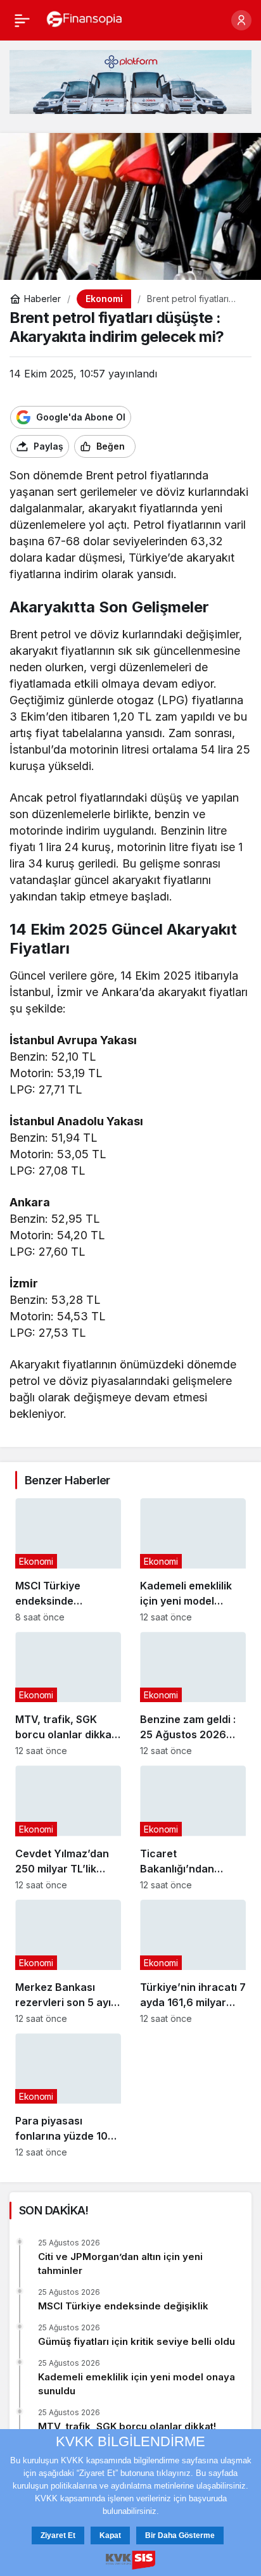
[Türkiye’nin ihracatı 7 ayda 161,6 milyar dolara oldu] (193, 1962)
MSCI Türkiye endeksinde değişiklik (123, 2306)
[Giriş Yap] (241, 20)
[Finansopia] (85, 19)
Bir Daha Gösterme (180, 2535)
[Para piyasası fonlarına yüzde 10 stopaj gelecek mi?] (68, 2095)
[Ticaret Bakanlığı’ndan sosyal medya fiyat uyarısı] (193, 1828)
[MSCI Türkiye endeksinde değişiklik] (68, 1560)
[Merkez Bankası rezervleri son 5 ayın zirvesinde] (68, 1962)
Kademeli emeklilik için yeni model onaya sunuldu (137, 2384)
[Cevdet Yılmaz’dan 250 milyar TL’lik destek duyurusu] (68, 1828)
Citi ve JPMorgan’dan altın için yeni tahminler (120, 2263)
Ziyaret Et (58, 2535)
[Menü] (22, 20)
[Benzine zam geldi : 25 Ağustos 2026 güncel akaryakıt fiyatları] (193, 1694)
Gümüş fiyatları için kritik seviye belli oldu (137, 2341)
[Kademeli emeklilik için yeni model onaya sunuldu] (193, 1560)
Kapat (110, 2535)
